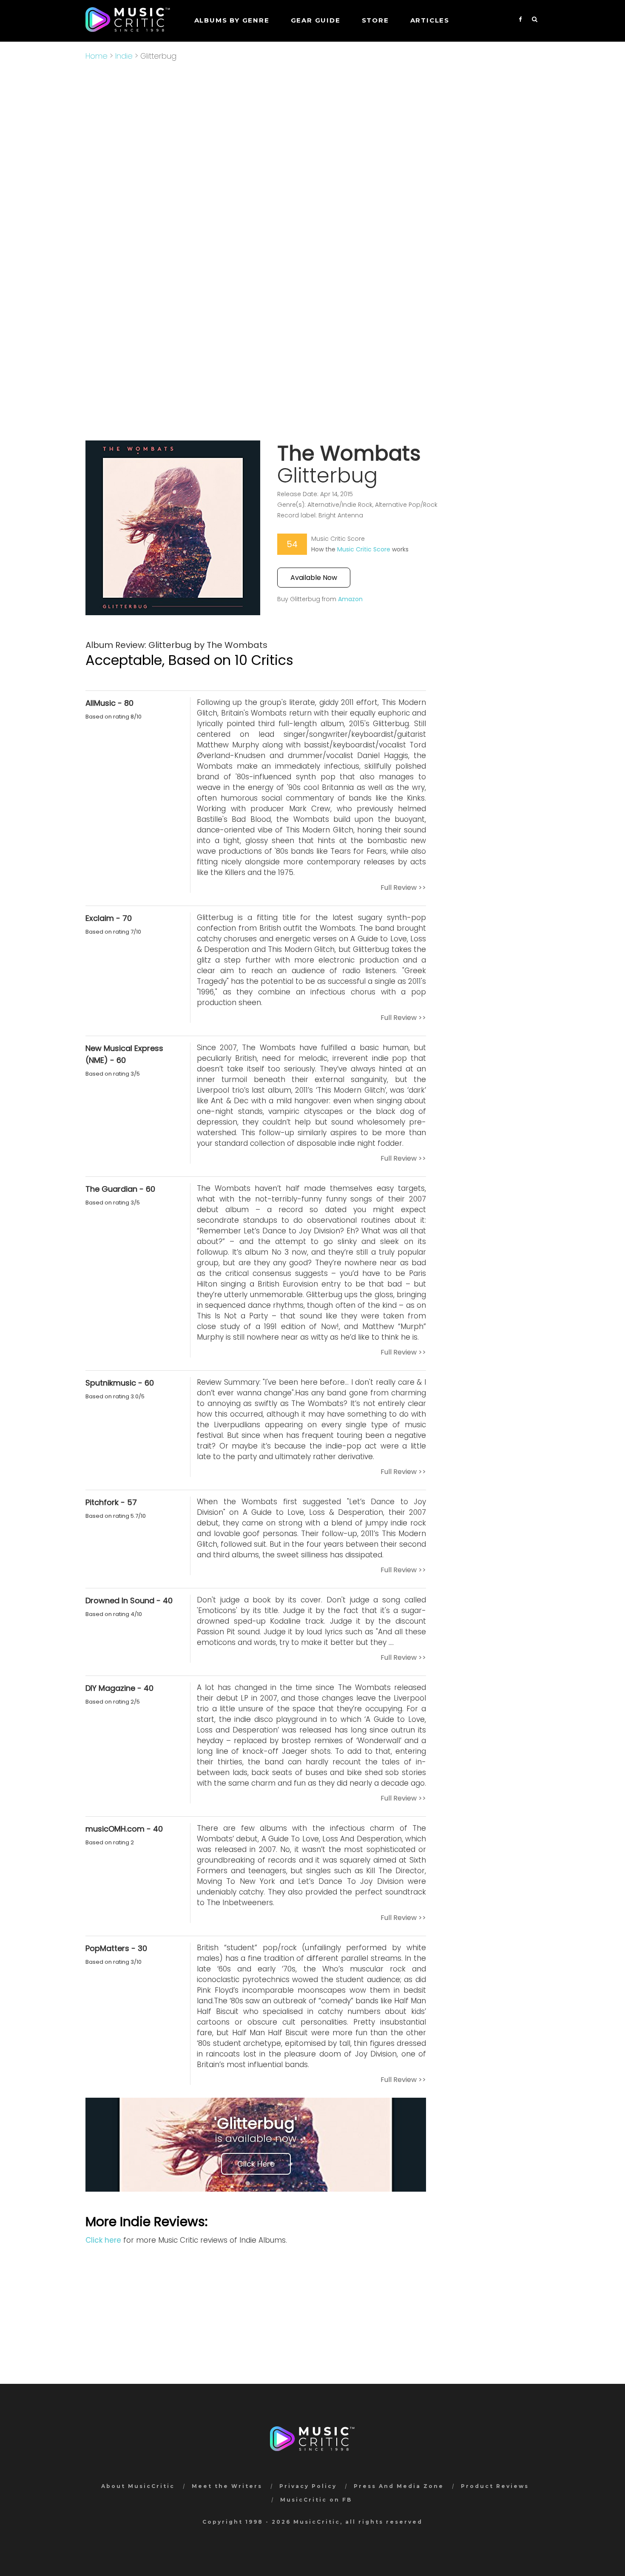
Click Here (256, 2164)
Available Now (314, 578)
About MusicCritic (138, 2486)
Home (97, 56)
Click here (103, 2240)
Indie (124, 56)
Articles (430, 20)
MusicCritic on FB (316, 2500)
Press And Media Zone (399, 2486)
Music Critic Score (364, 549)
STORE (375, 20)
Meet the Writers (227, 2486)
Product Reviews (495, 2486)
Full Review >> (403, 888)
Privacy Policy (308, 2486)
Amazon (350, 599)
